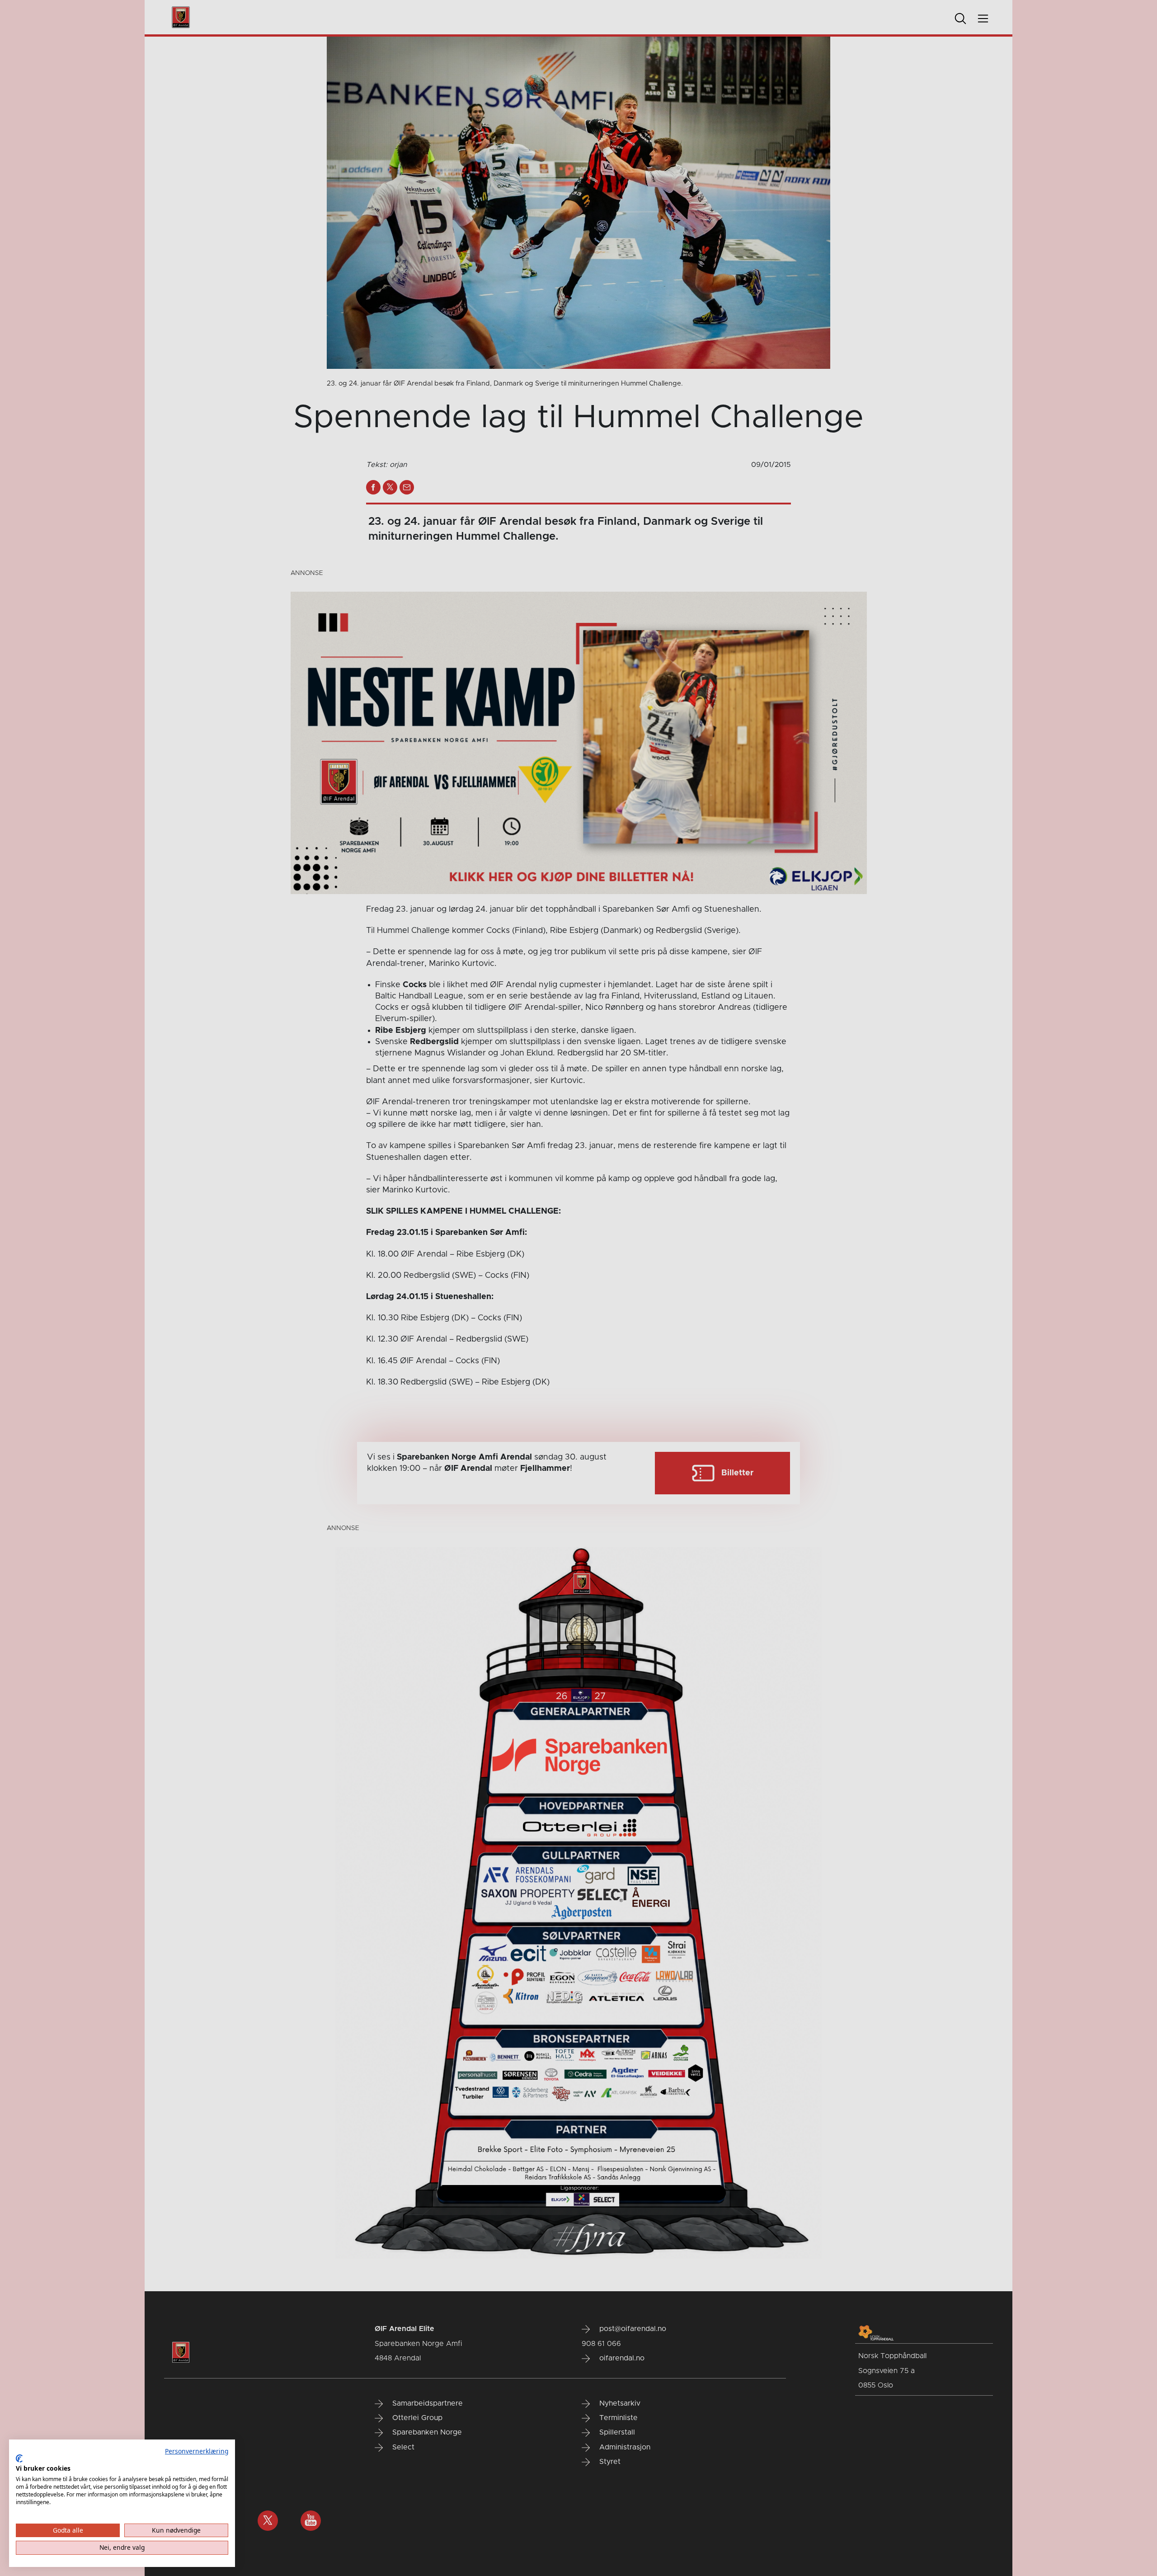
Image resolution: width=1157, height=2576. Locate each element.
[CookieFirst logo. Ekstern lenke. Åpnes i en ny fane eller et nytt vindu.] (19, 2458)
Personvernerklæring (197, 2451)
